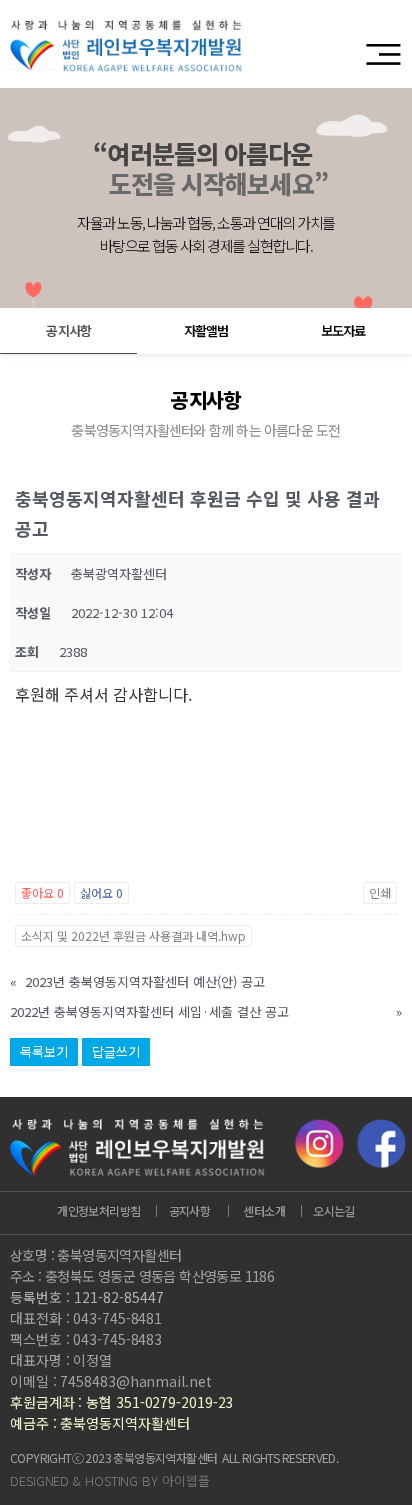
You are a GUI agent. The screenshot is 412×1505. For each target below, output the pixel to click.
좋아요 (42, 892)
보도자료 (343, 330)
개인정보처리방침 (98, 1210)
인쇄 (380, 892)
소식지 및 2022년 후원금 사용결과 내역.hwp (133, 935)
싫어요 (101, 892)
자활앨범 (206, 330)
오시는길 (334, 1210)
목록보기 (44, 1051)
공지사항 (68, 330)
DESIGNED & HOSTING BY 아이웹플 (109, 1480)
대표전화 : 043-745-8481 (86, 1318)
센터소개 (264, 1210)
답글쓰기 (116, 1051)
